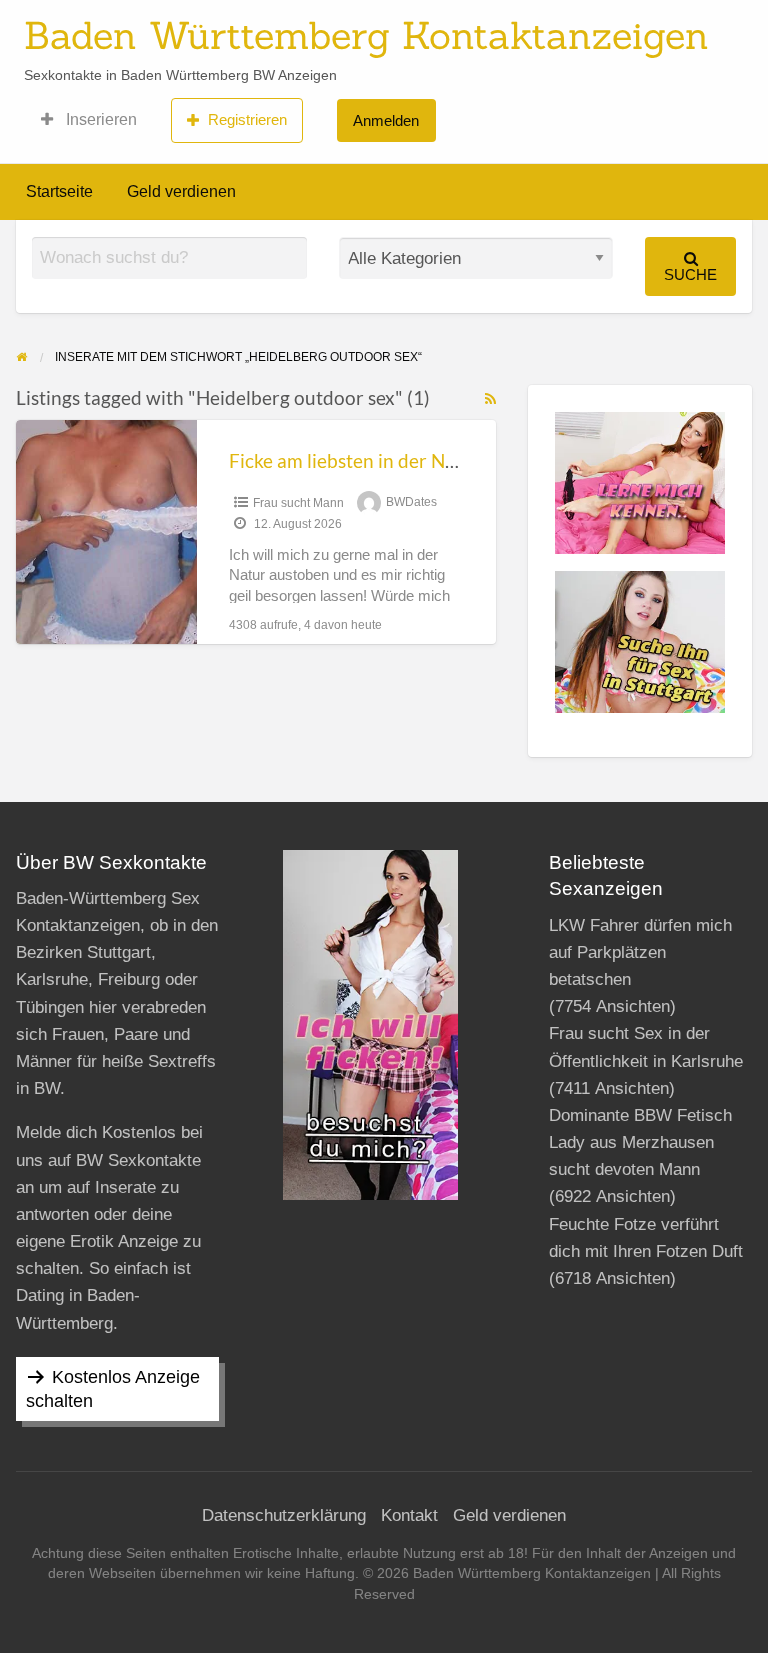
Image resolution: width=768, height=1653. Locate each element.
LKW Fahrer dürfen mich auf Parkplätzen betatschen (640, 952)
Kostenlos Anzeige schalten (113, 1389)
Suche (690, 274)
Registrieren (247, 119)
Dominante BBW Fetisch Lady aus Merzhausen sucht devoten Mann (640, 1142)
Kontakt (409, 1515)
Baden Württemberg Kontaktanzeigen (366, 35)
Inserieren (99, 119)
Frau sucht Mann (298, 503)
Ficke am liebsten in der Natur (355, 460)
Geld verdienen (181, 191)
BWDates (411, 503)
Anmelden (386, 120)
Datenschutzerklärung (284, 1515)
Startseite (59, 191)
